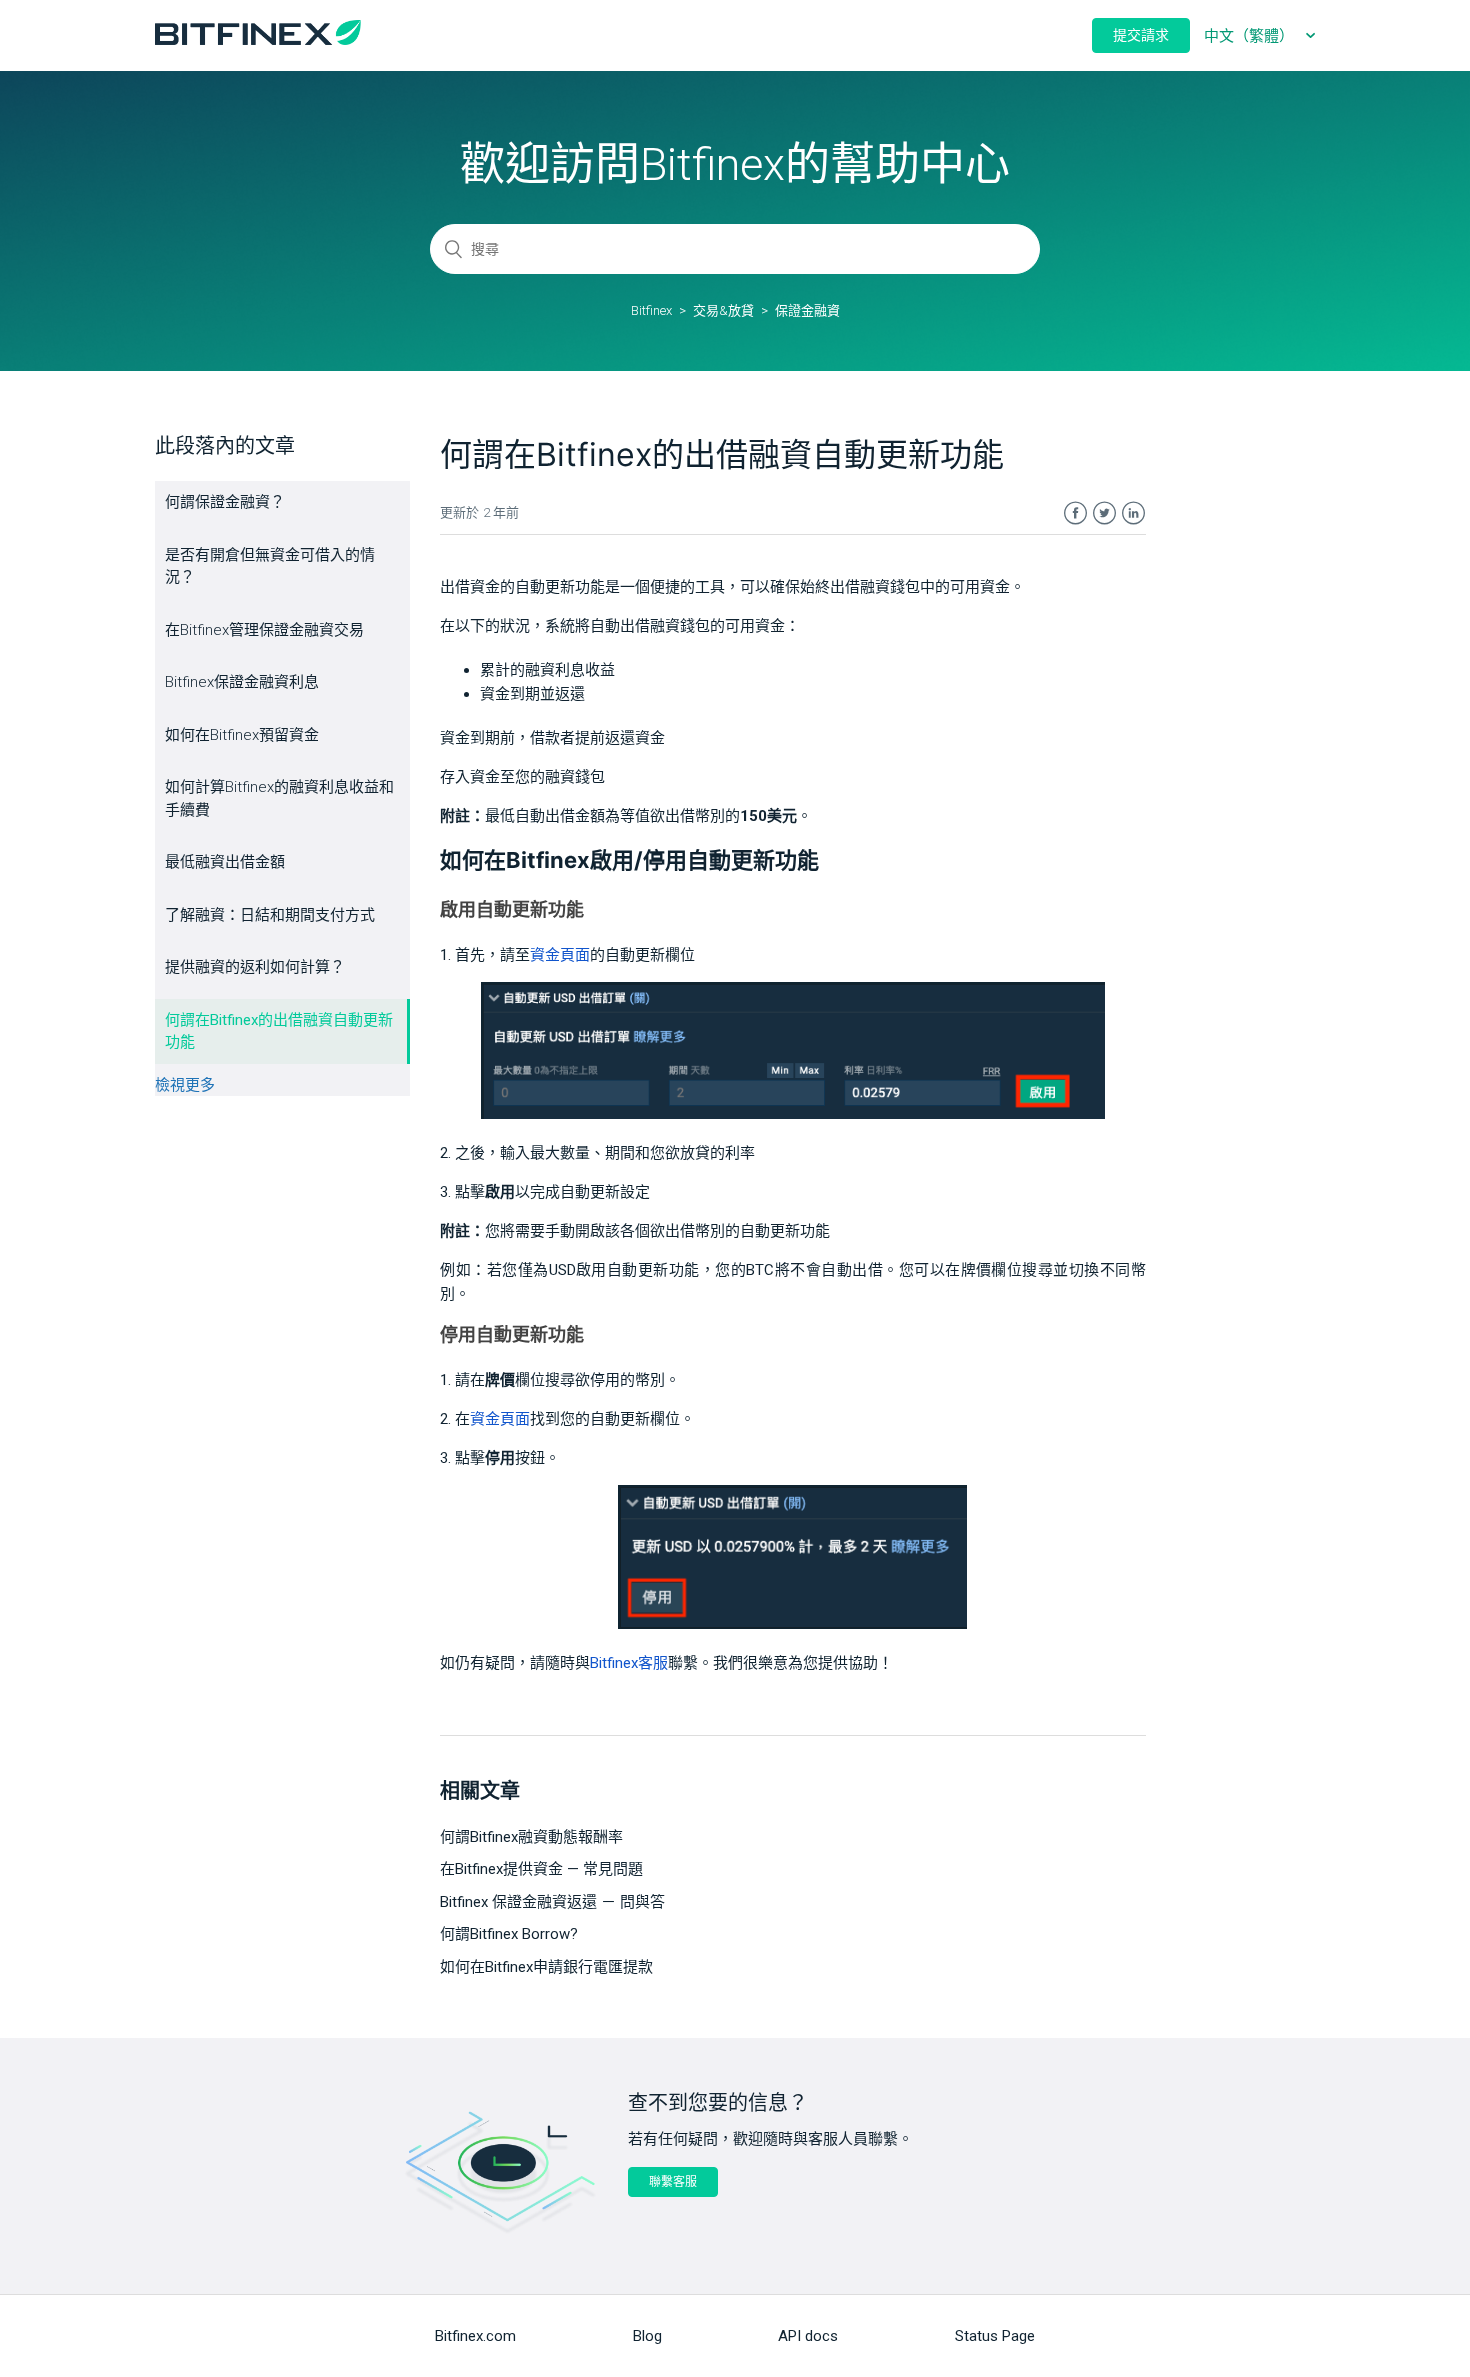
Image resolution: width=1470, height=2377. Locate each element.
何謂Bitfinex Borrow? (509, 1934)
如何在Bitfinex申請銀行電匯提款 (546, 1967)
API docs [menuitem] (808, 2336)
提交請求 (1141, 35)
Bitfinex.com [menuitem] (475, 2336)
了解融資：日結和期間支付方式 (270, 915)
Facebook (1075, 513)
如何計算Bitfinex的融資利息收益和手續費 (279, 798)
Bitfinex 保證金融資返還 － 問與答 (552, 1902)
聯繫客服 (673, 2182)
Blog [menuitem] (647, 2336)
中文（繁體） (1251, 36)
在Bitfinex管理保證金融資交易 (264, 630)
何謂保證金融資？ (225, 502)
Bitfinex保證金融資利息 (242, 682)
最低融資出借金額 (225, 862)
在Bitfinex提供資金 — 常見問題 (541, 1869)
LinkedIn (1133, 513)
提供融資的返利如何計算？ (255, 967)
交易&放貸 (723, 310)
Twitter (1104, 513)
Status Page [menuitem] (995, 2336)
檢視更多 (185, 1085)
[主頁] (258, 40)
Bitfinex (651, 310)
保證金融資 (807, 310)
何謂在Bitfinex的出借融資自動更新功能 (279, 1031)
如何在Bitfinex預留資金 (242, 735)
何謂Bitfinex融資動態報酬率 (531, 1837)
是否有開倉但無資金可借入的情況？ (270, 566)
